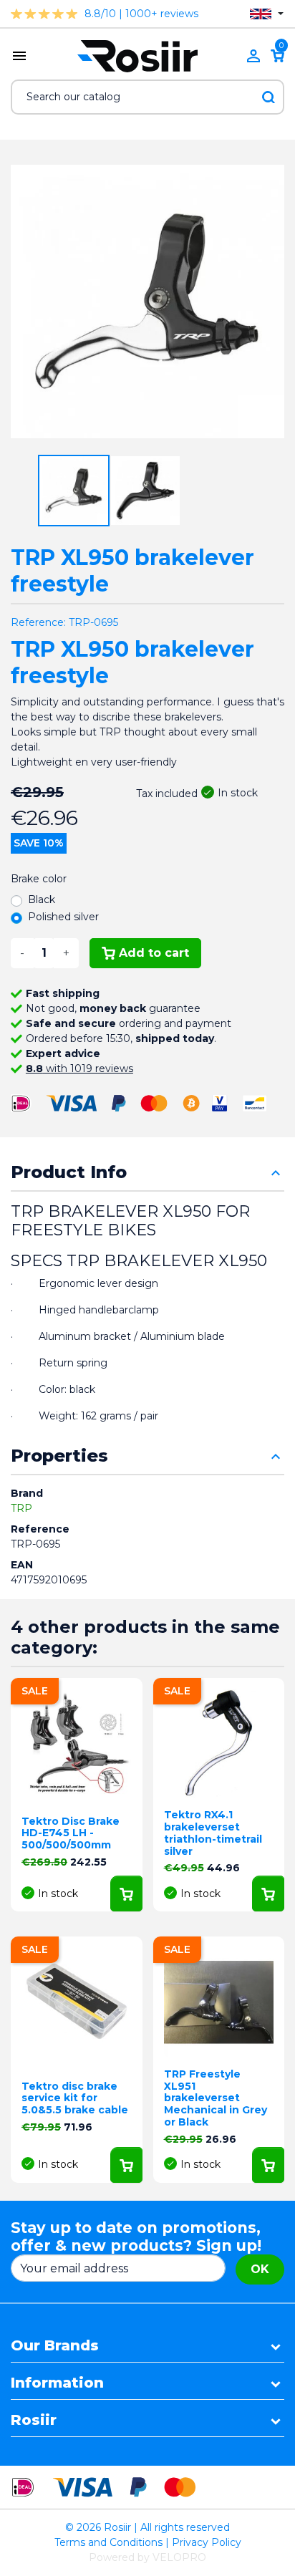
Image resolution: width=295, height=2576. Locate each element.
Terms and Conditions (108, 2542)
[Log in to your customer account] (253, 56)
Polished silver (63, 917)
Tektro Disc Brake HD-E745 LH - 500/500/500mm (71, 1833)
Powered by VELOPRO (147, 2557)
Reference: (38, 622)
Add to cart (154, 953)
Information (57, 2383)
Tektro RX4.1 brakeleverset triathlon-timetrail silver (213, 1833)
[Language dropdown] (267, 14)
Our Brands (55, 2345)
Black (42, 899)
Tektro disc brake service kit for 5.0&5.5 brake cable (75, 2098)
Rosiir (34, 2420)
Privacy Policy (207, 2542)
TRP (21, 1508)
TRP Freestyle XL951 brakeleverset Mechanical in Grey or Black (216, 2098)
